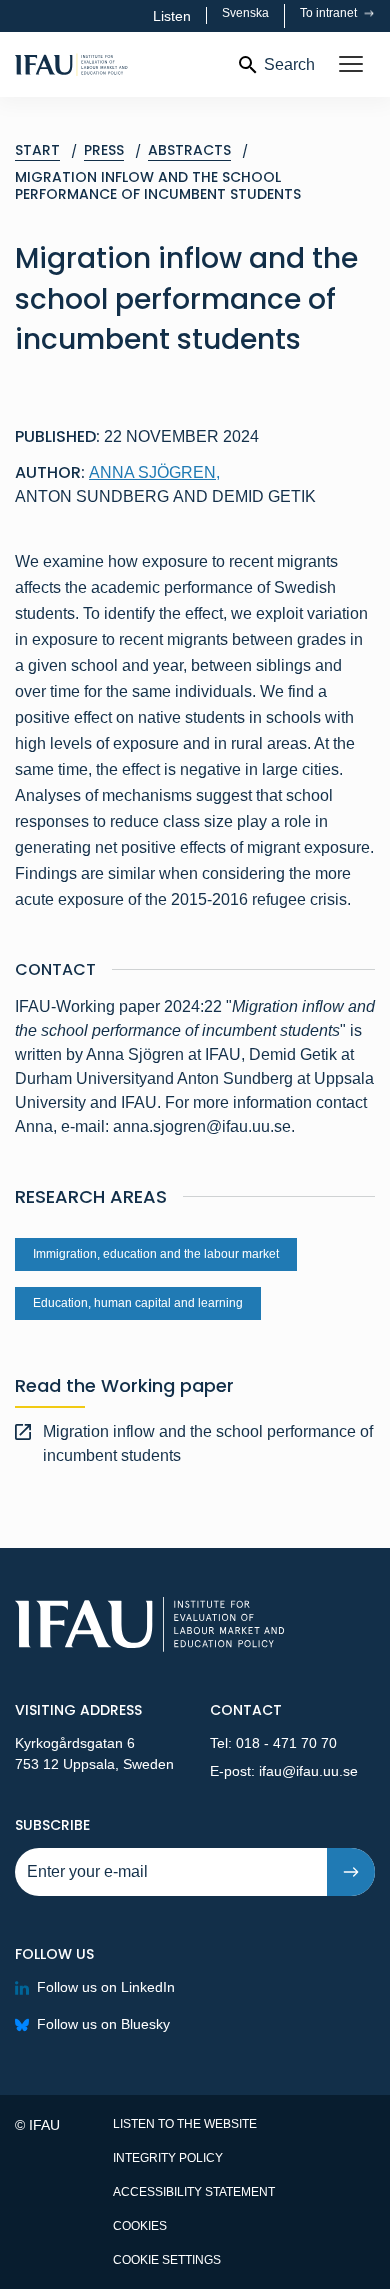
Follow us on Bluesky (103, 2024)
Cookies (140, 2226)
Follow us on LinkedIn (106, 1987)
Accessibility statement (194, 2192)
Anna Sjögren (154, 472)
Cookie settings (167, 2260)
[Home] (117, 64)
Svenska (245, 13)
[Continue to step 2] (351, 1872)
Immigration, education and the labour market (156, 1254)
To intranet (330, 13)
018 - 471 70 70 (286, 1743)
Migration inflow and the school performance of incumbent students (208, 1443)
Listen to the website (185, 2124)
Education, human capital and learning (138, 1303)
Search (289, 64)
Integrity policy (168, 2158)
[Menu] (351, 65)
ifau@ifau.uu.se (308, 1771)
